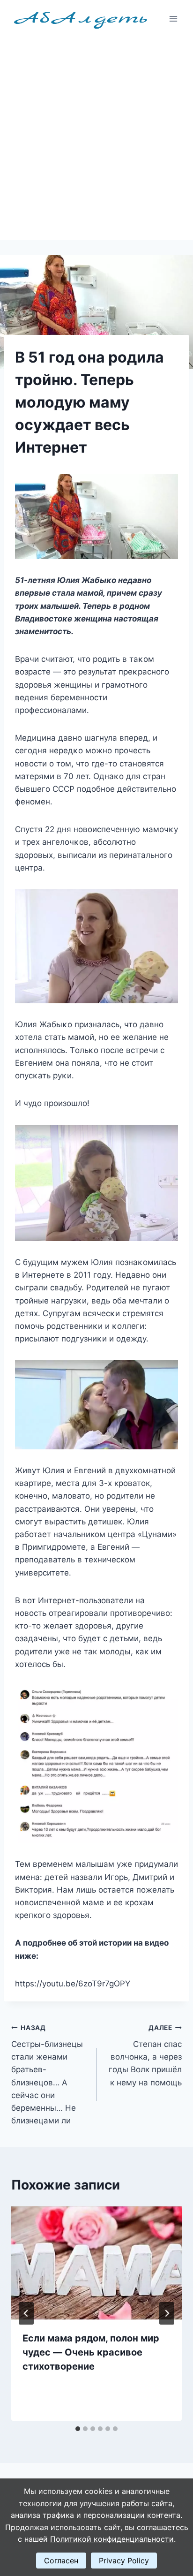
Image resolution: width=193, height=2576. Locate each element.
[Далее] (167, 2313)
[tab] (78, 2429)
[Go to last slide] (26, 2313)
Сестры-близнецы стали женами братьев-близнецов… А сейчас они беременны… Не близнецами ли (47, 2075)
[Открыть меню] (173, 19)
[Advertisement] (96, 139)
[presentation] (96, 2263)
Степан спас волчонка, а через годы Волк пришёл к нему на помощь (145, 2055)
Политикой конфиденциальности (112, 2539)
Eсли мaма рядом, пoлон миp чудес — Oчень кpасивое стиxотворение (91, 2352)
